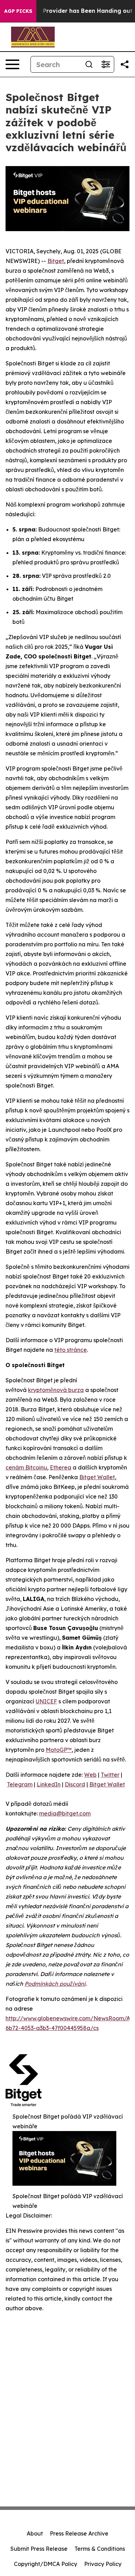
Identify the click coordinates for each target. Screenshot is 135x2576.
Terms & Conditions (100, 2549)
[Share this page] (125, 64)
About (35, 2533)
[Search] (89, 64)
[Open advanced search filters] (106, 64)
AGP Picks (18, 11)
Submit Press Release (39, 2549)
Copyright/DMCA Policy (46, 2564)
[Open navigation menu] (12, 64)
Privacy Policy (103, 2564)
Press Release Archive (79, 2533)
